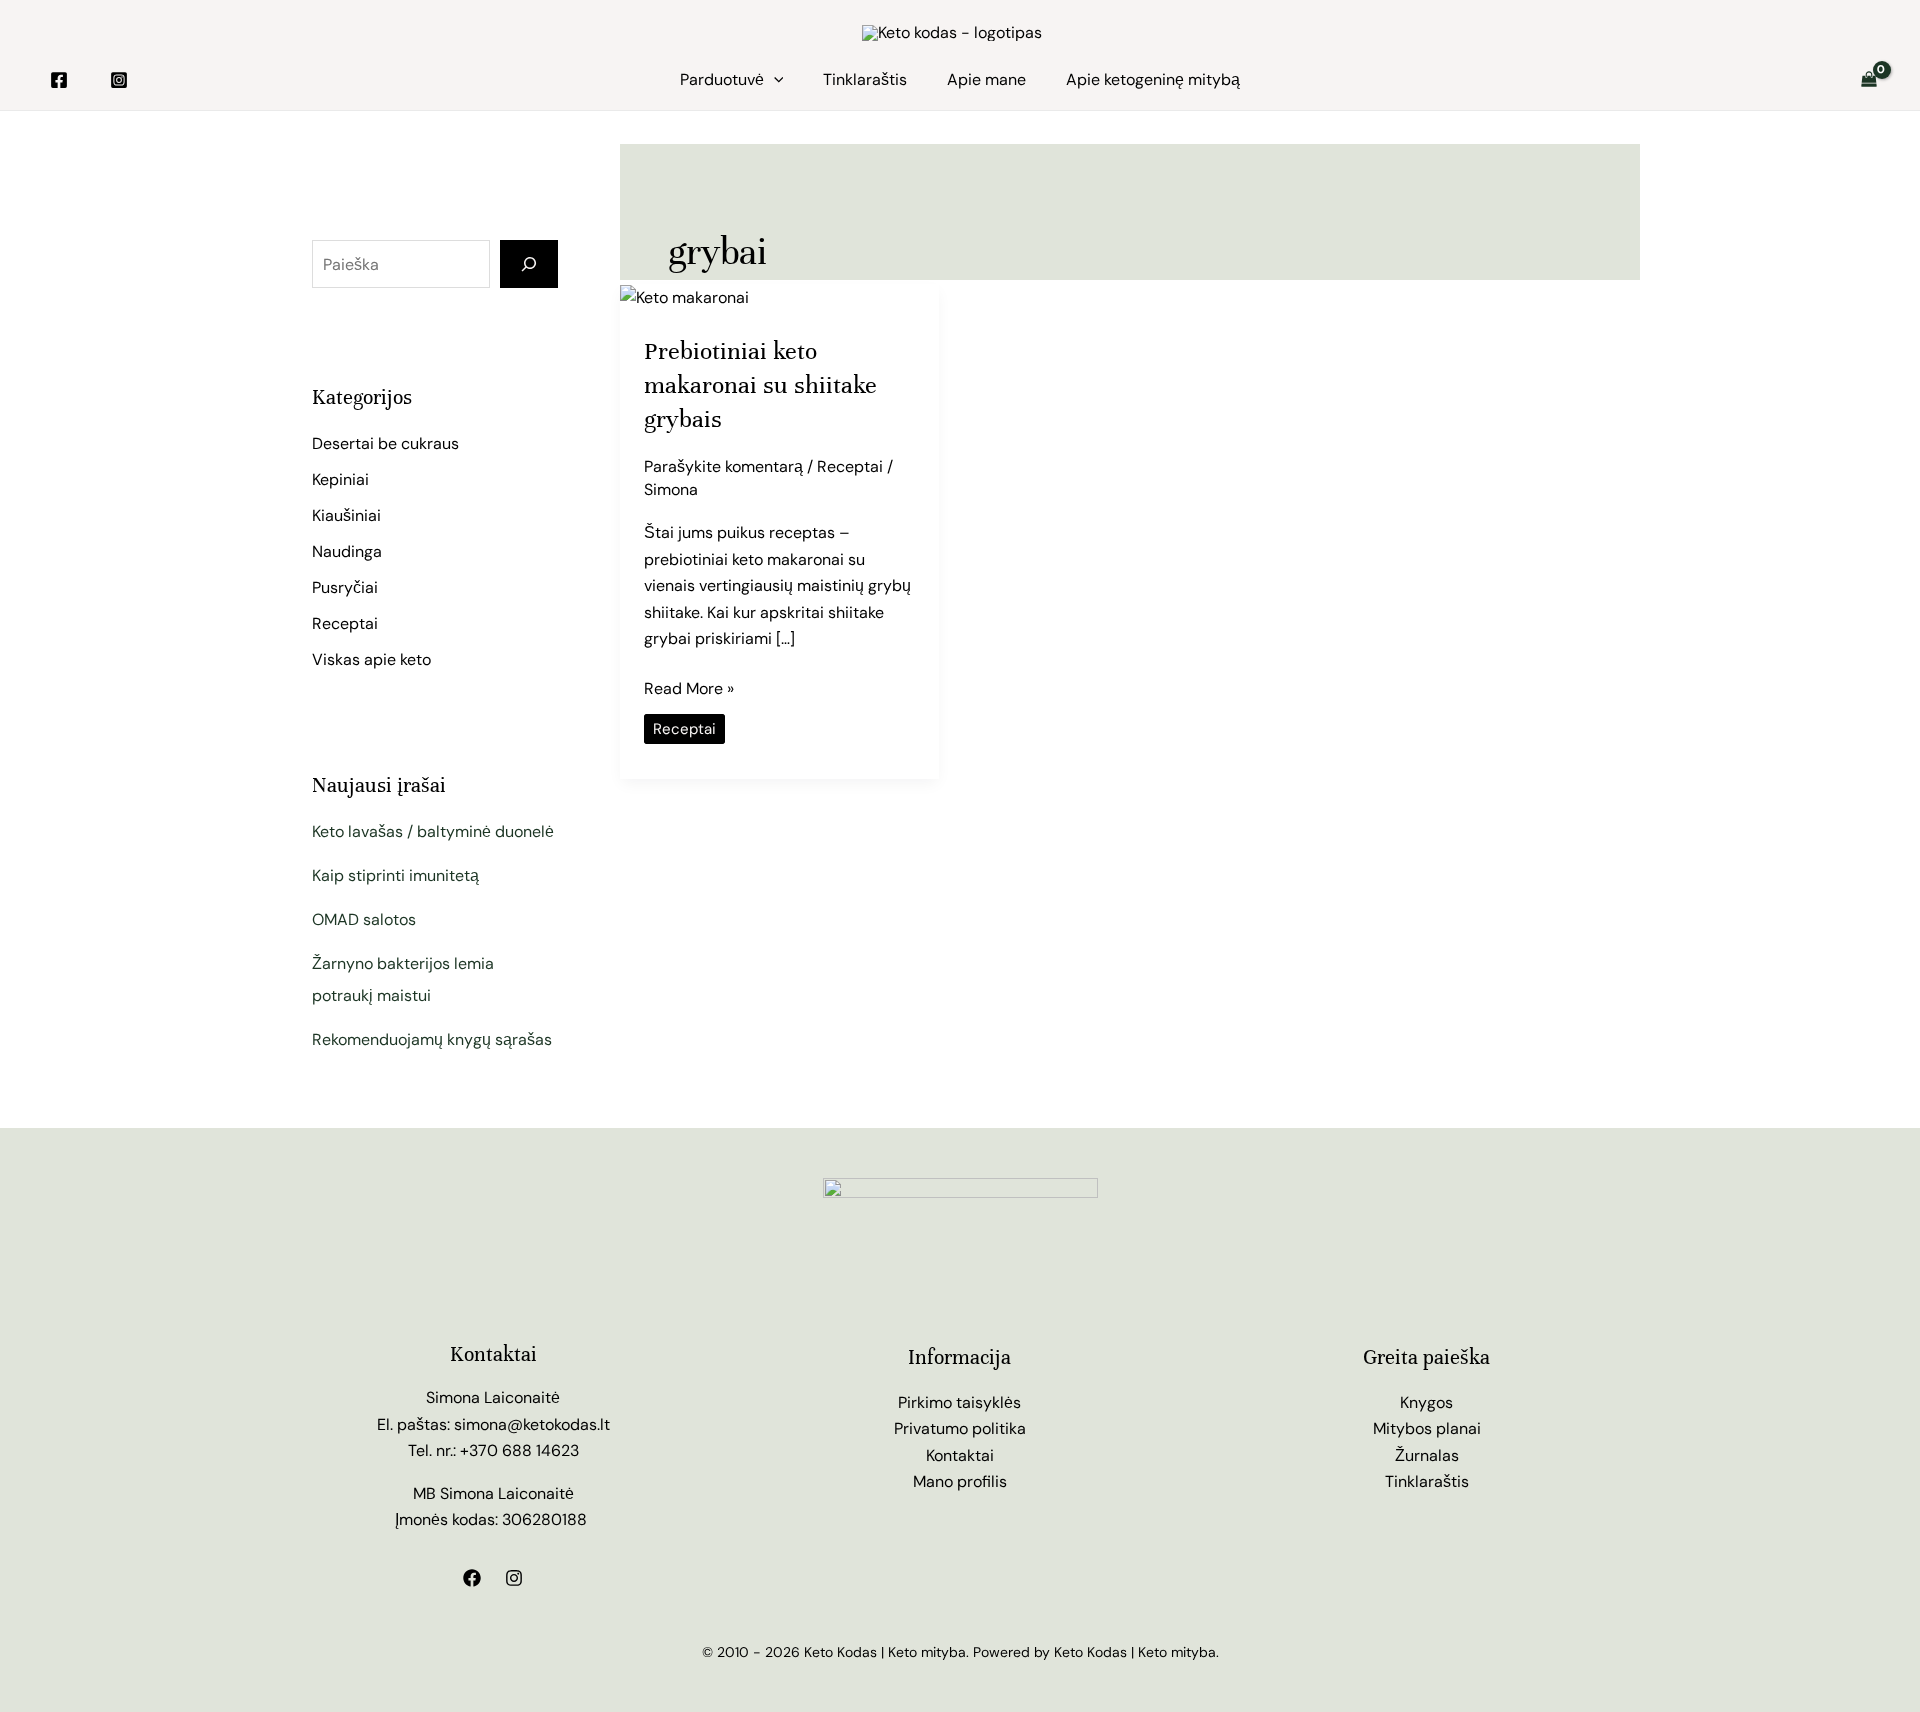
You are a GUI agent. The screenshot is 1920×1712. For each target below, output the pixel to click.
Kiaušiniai (346, 515)
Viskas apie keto (371, 659)
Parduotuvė (722, 79)
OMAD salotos (364, 919)
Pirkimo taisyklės (959, 1402)
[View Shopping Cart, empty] (1868, 80)
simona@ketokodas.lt (532, 1424)
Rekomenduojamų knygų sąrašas (432, 1039)
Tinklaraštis (865, 79)
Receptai (345, 623)
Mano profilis (960, 1481)
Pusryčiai (345, 587)
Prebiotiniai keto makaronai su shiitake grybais (760, 385)
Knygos (1426, 1402)
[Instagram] (119, 80)
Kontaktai (960, 1455)
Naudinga (347, 551)
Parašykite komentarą (723, 466)
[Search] (529, 264)
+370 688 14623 (519, 1450)
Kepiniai (340, 479)
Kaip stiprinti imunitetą (395, 875)
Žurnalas (1427, 1455)
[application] (774, 80)
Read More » (689, 687)
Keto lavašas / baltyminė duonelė (433, 831)
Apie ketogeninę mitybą (1153, 79)
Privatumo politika (960, 1428)
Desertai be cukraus (385, 443)
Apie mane (986, 79)
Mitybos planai (1427, 1428)
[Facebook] (59, 80)
